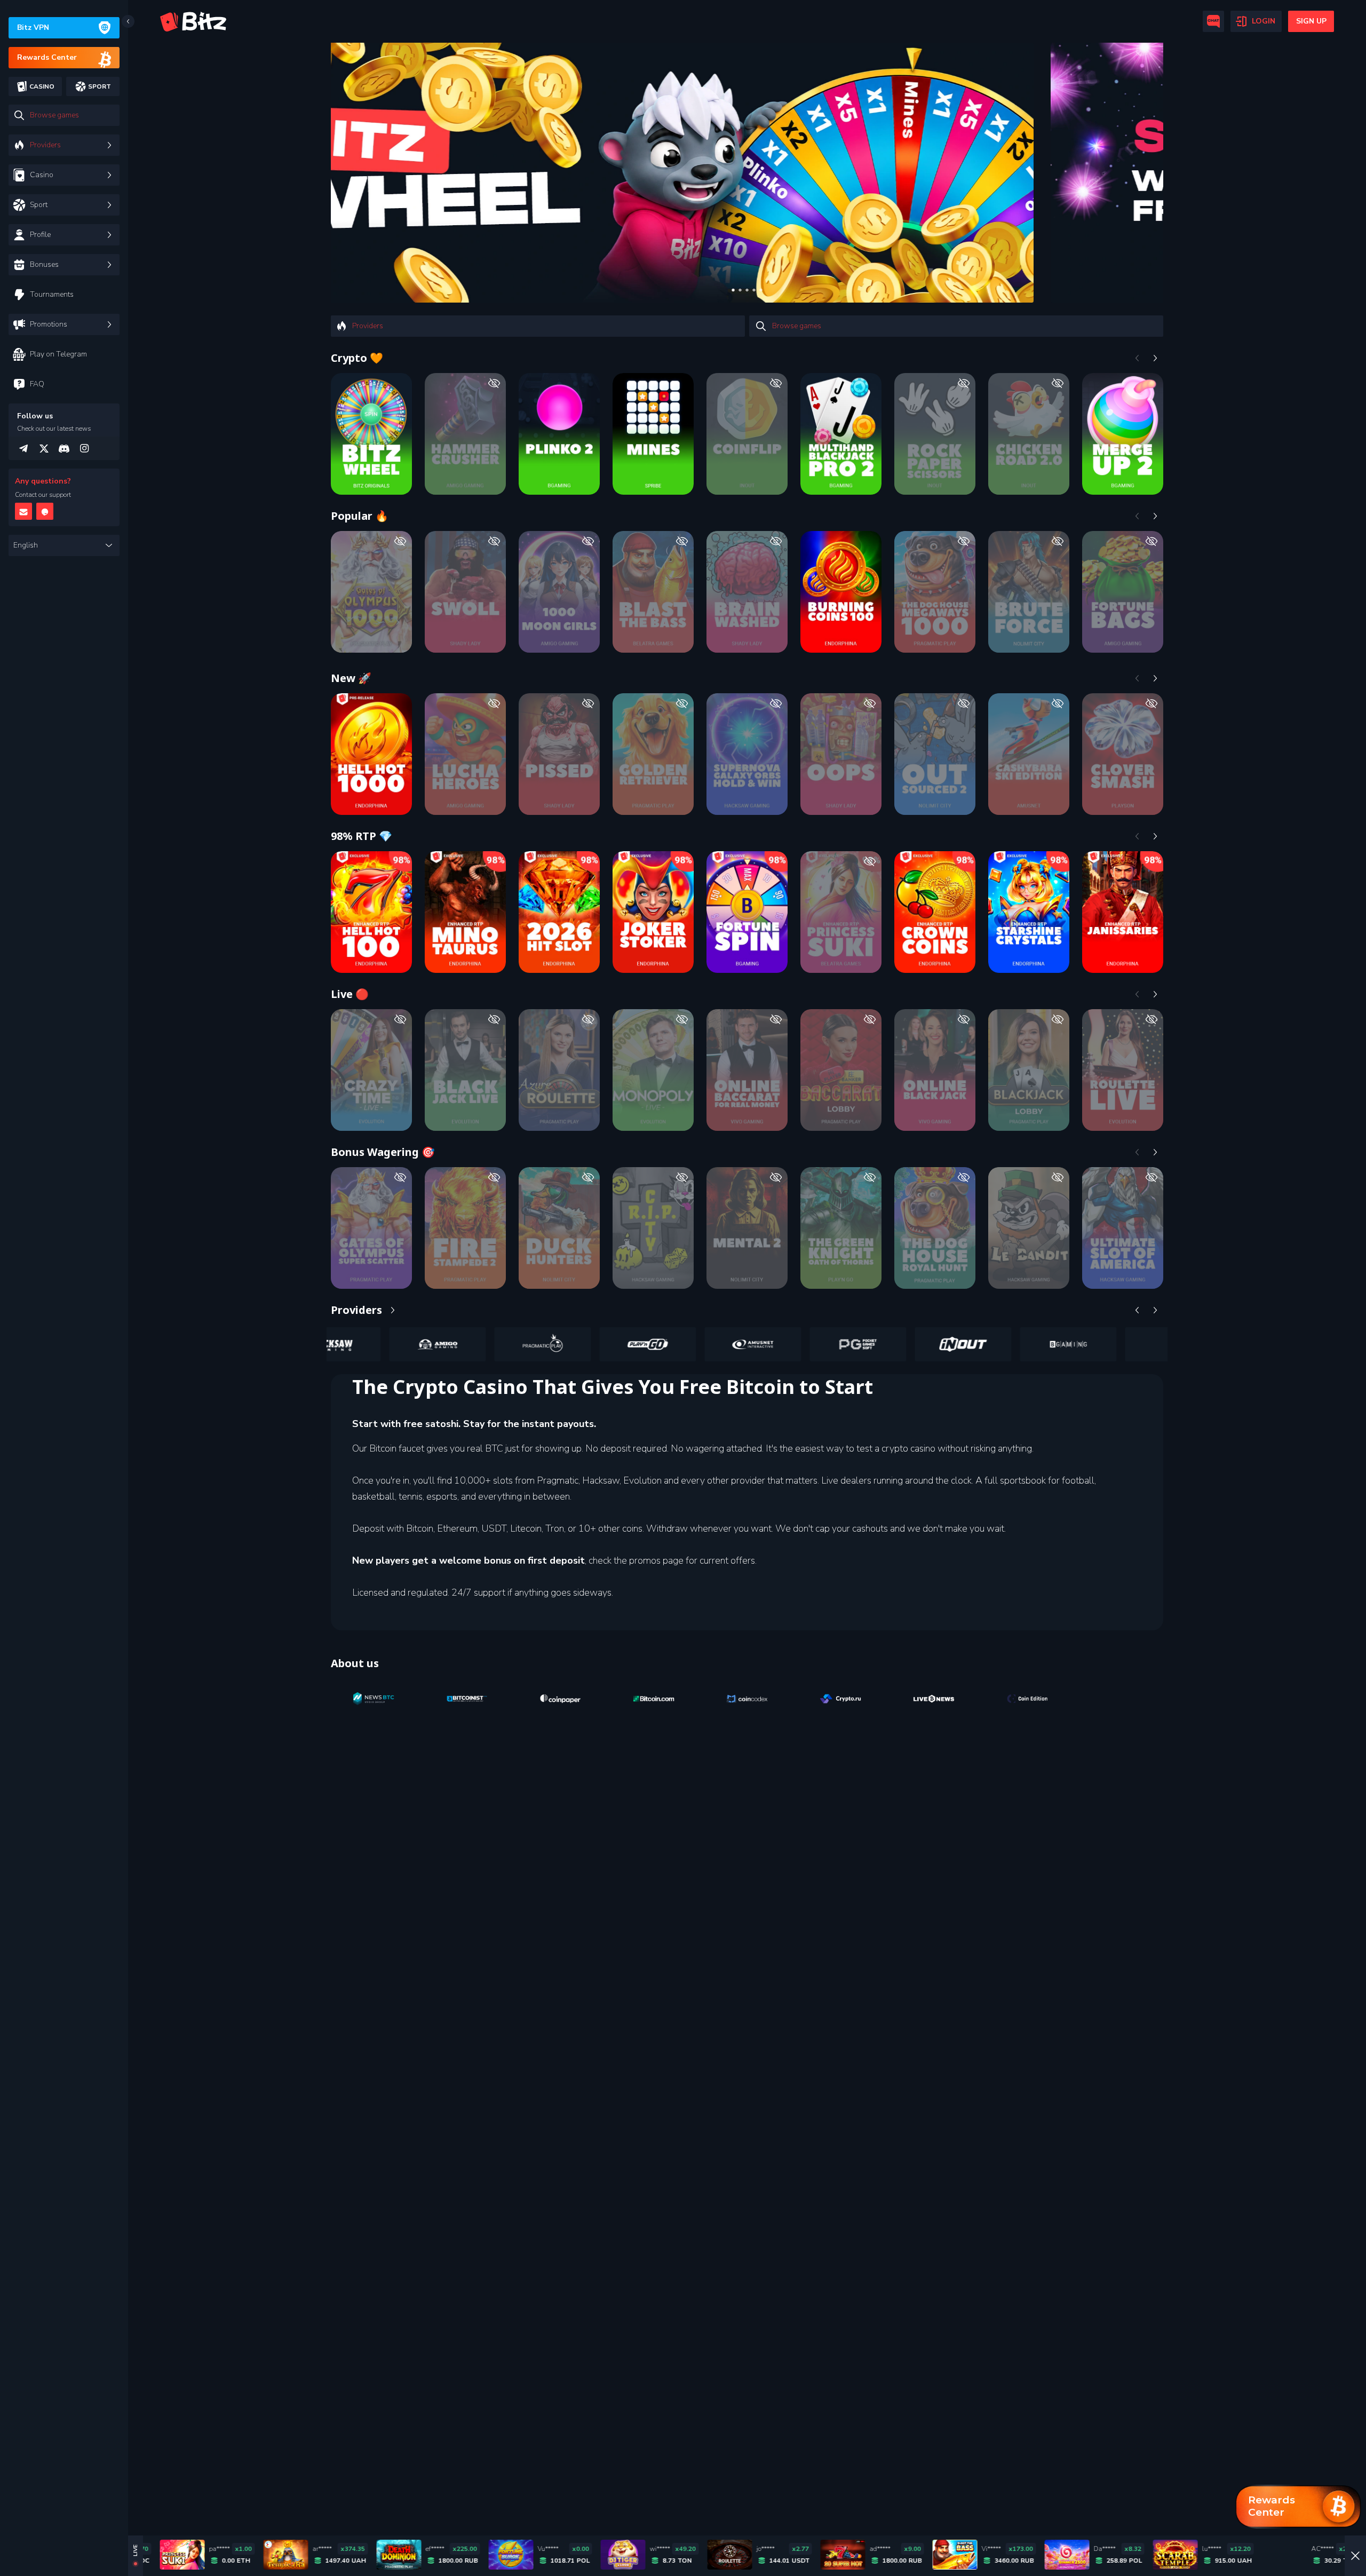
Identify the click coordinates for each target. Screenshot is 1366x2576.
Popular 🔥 (360, 516)
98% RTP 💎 (362, 836)
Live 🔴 (350, 994)
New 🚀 (351, 678)
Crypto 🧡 (357, 358)
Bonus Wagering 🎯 (383, 1152)
